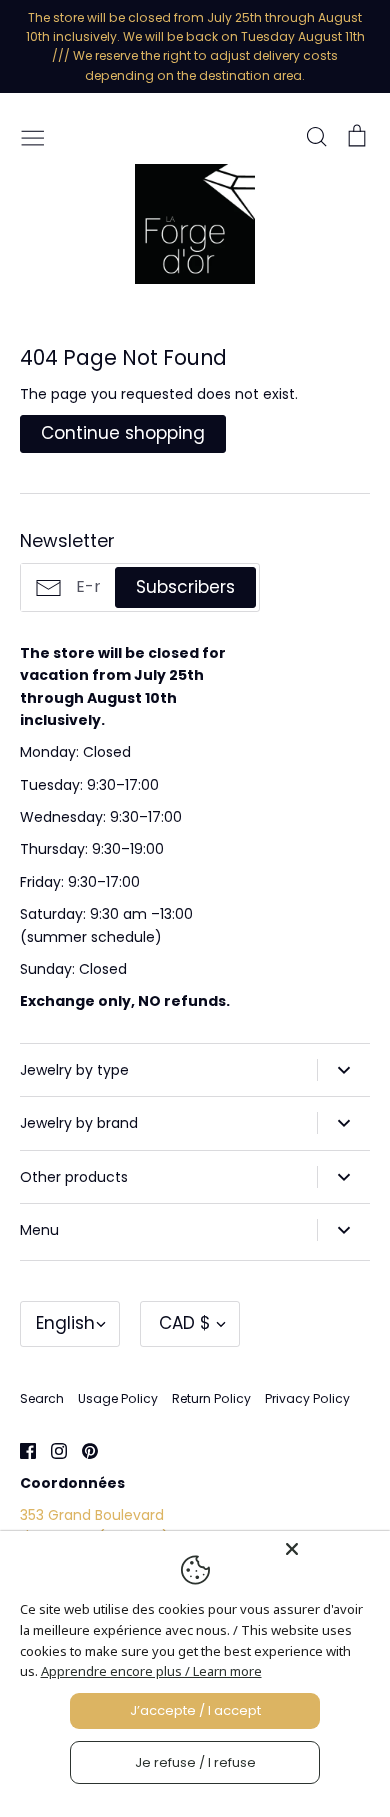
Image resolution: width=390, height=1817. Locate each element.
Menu (39, 1230)
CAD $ (185, 1323)
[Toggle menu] (33, 136)
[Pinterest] (82, 1450)
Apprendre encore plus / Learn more (151, 1671)
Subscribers (185, 587)
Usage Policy (118, 1398)
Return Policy (211, 1398)
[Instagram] (51, 1450)
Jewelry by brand (79, 1123)
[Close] (332, 1549)
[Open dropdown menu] (343, 1070)
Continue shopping (123, 433)
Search (42, 1398)
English (65, 1323)
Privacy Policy (307, 1398)
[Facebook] (20, 1450)
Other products (74, 1177)
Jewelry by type (74, 1070)
